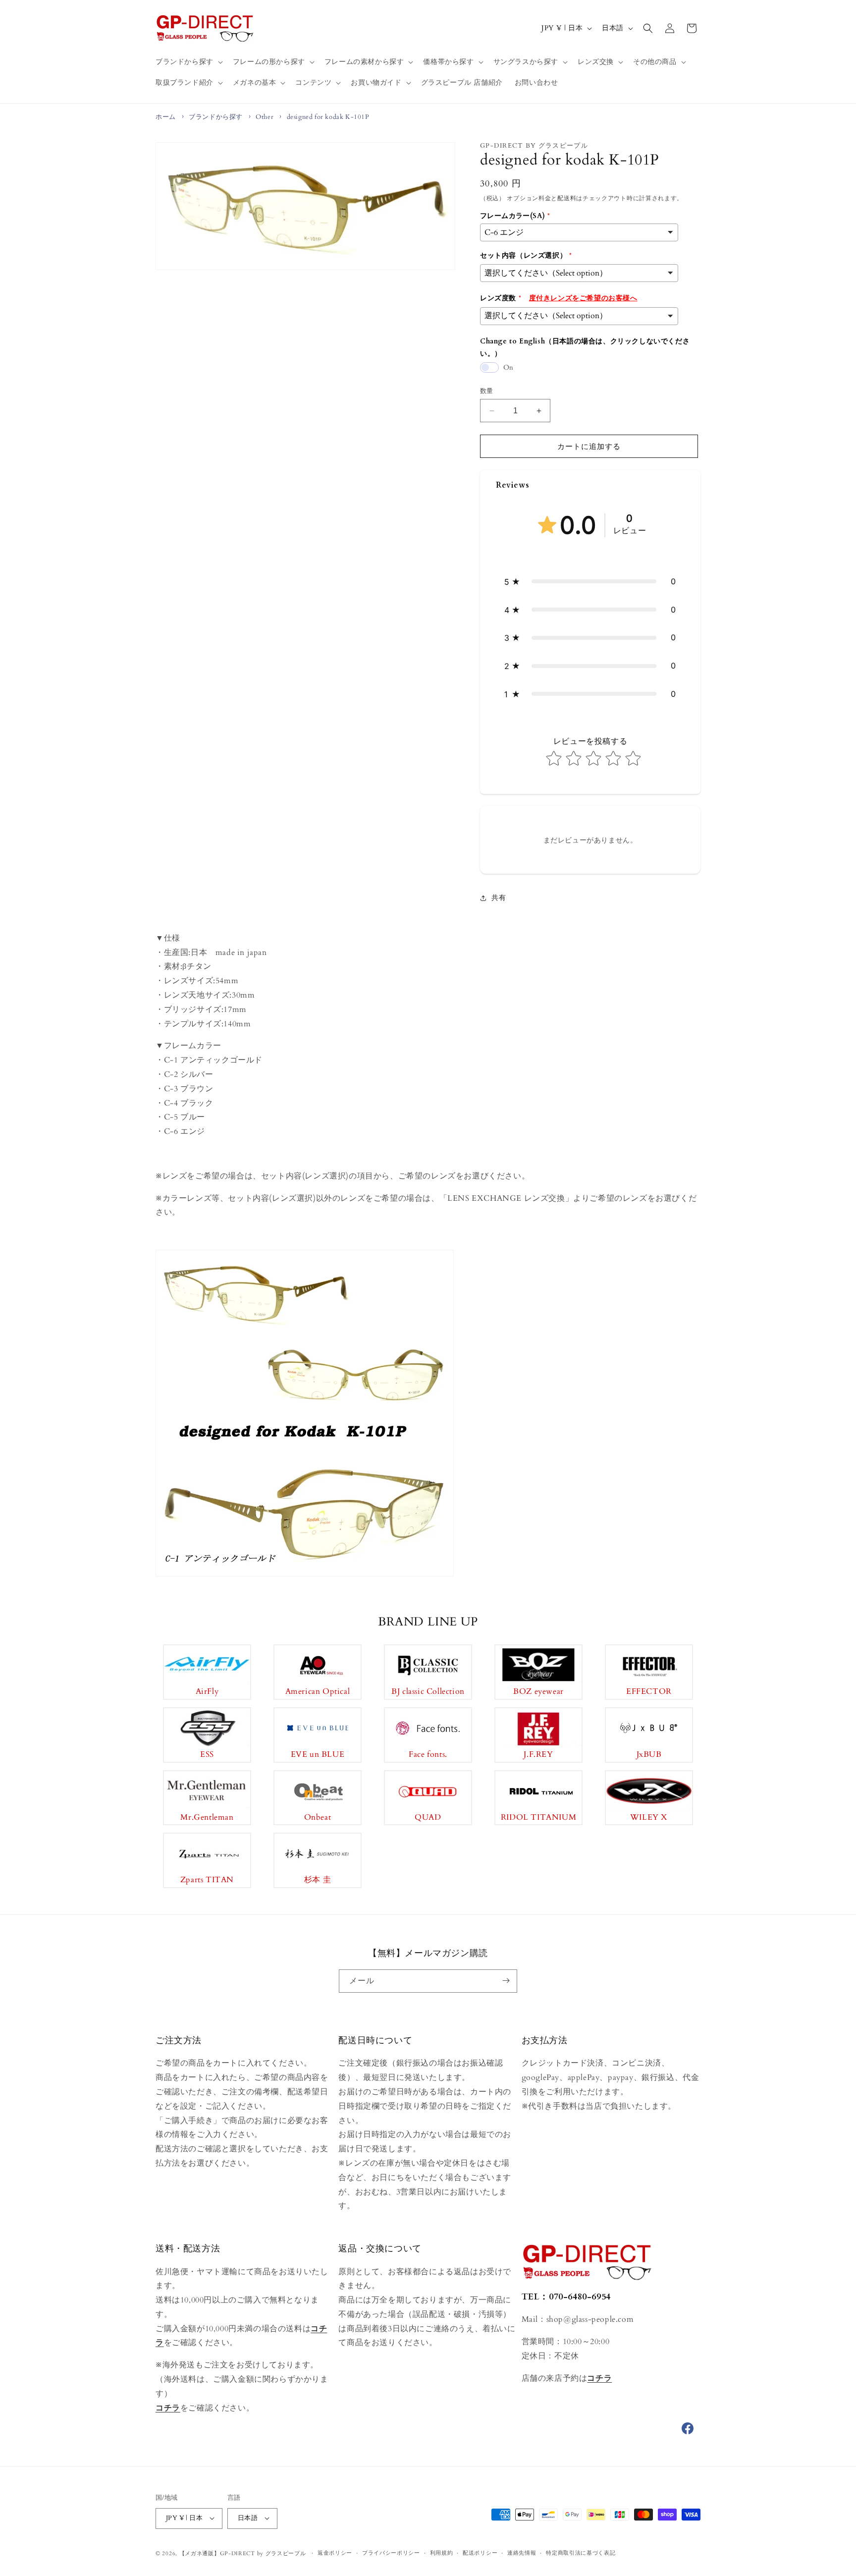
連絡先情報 (522, 2552)
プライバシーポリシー (391, 2552)
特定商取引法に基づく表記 (581, 2552)
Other (265, 117)
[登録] (506, 1981)
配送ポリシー (480, 2552)
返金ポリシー (335, 2552)
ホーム (166, 117)
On (508, 367)
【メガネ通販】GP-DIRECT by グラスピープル (243, 2553)
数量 (487, 391)
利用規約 (442, 2552)
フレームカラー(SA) (512, 216)
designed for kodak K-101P (328, 117)
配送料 (567, 198)
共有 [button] (499, 898)
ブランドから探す (216, 117)
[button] (188, 62)
